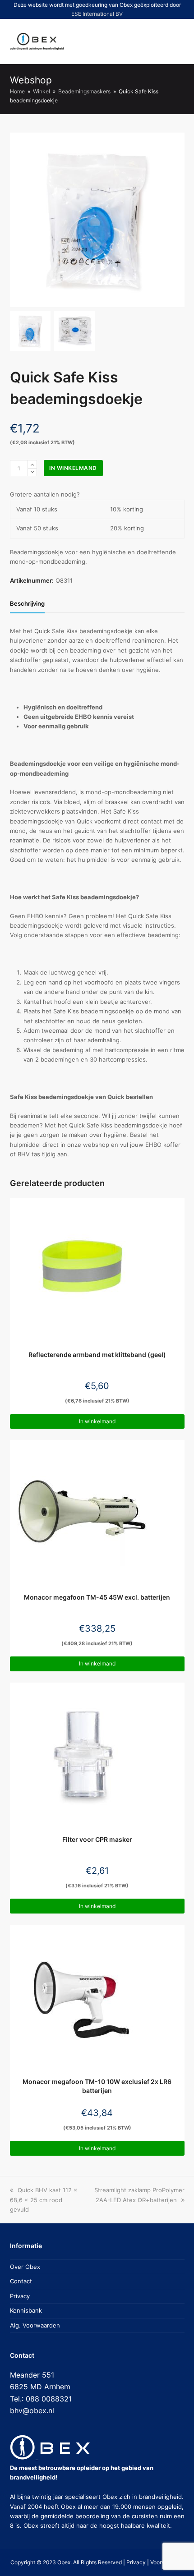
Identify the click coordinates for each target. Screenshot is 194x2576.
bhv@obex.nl (32, 2410)
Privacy (20, 2296)
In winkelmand (73, 468)
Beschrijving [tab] (27, 603)
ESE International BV (97, 14)
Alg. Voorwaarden (35, 2325)
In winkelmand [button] (97, 1421)
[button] (144, 41)
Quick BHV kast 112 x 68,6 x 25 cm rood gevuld (44, 2200)
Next (177, 220)
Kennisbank (26, 2310)
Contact (21, 2281)
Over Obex (25, 2267)
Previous (18, 220)
